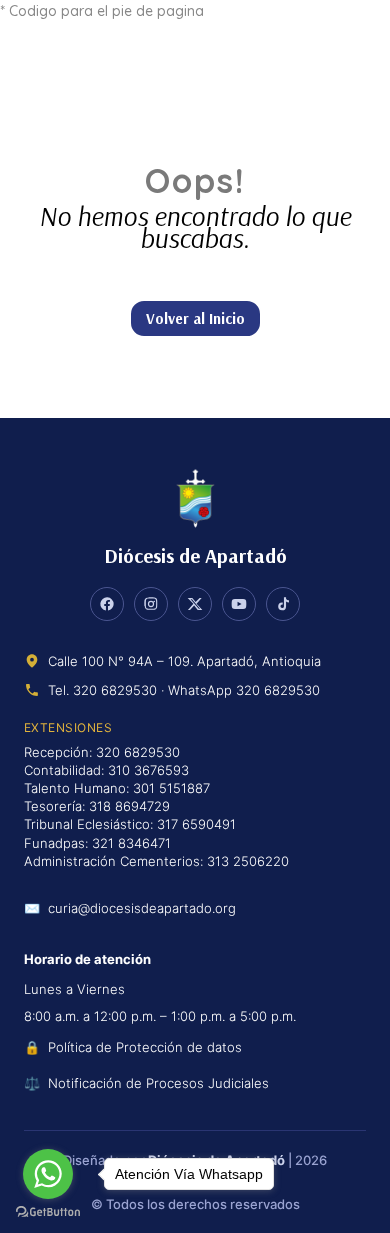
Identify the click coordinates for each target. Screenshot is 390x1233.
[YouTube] (239, 604)
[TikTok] (283, 604)
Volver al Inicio (195, 318)
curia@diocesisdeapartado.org (142, 909)
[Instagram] (151, 604)
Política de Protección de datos (145, 1047)
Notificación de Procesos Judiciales (158, 1083)
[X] (195, 604)
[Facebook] (107, 604)
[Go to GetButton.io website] (48, 1212)
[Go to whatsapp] (48, 1174)
